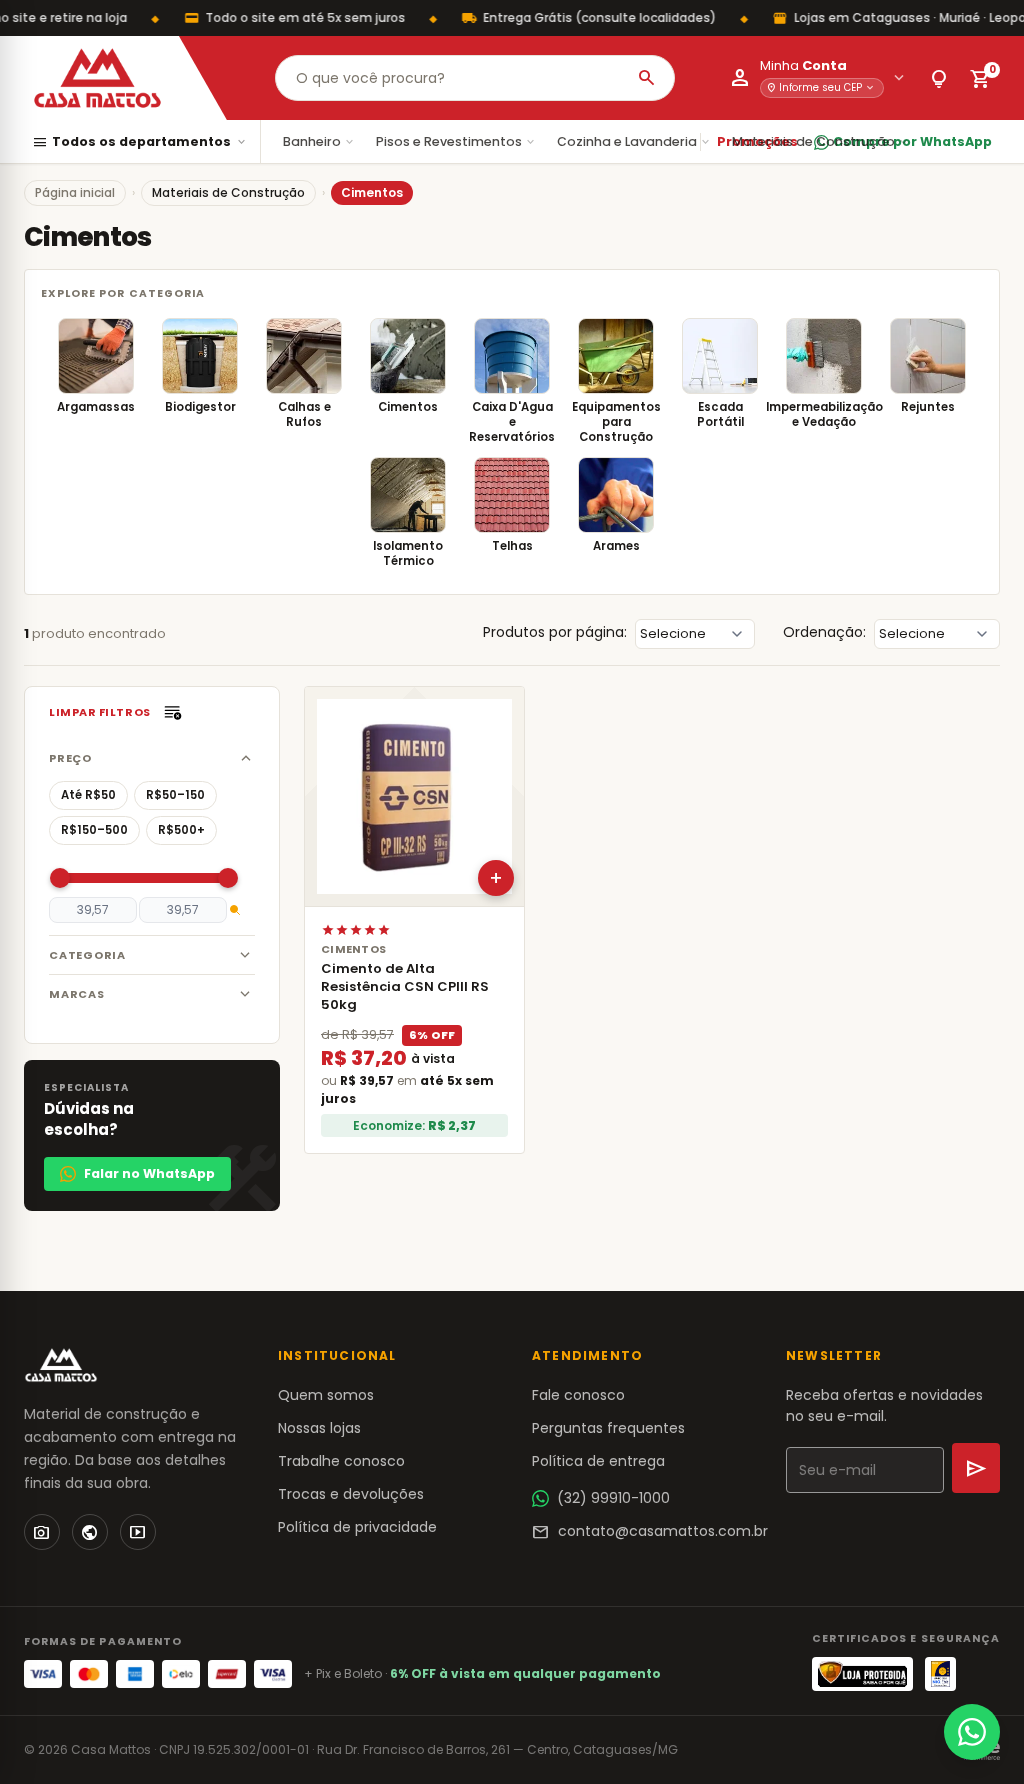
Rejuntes (928, 407)
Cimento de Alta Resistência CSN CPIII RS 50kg (405, 986)
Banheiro (319, 141)
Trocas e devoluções (351, 1494)
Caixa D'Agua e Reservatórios (512, 422)
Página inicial (75, 192)
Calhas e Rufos (304, 414)
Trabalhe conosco (341, 1461)
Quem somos (326, 1395)
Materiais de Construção (821, 141)
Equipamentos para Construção (616, 422)
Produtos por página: (555, 632)
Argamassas (96, 407)
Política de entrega (598, 1461)
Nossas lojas (319, 1428)
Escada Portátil (720, 414)
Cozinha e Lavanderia (634, 141)
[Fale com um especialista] (972, 1732)
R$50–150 (175, 795)
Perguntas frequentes (608, 1428)
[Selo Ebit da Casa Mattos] (940, 1674)
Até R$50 (88, 795)
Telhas (512, 546)
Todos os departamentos (140, 142)
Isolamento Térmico (408, 553)
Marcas (77, 994)
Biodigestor (200, 407)
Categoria (87, 955)
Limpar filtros (100, 712)
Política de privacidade (357, 1527)
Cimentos (408, 407)
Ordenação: (824, 632)
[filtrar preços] (235, 910)
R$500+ (181, 830)
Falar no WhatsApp (149, 1173)
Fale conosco (578, 1395)
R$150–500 (94, 830)
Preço (70, 758)
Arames (616, 546)
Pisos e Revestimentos (456, 141)
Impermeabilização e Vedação (824, 414)
